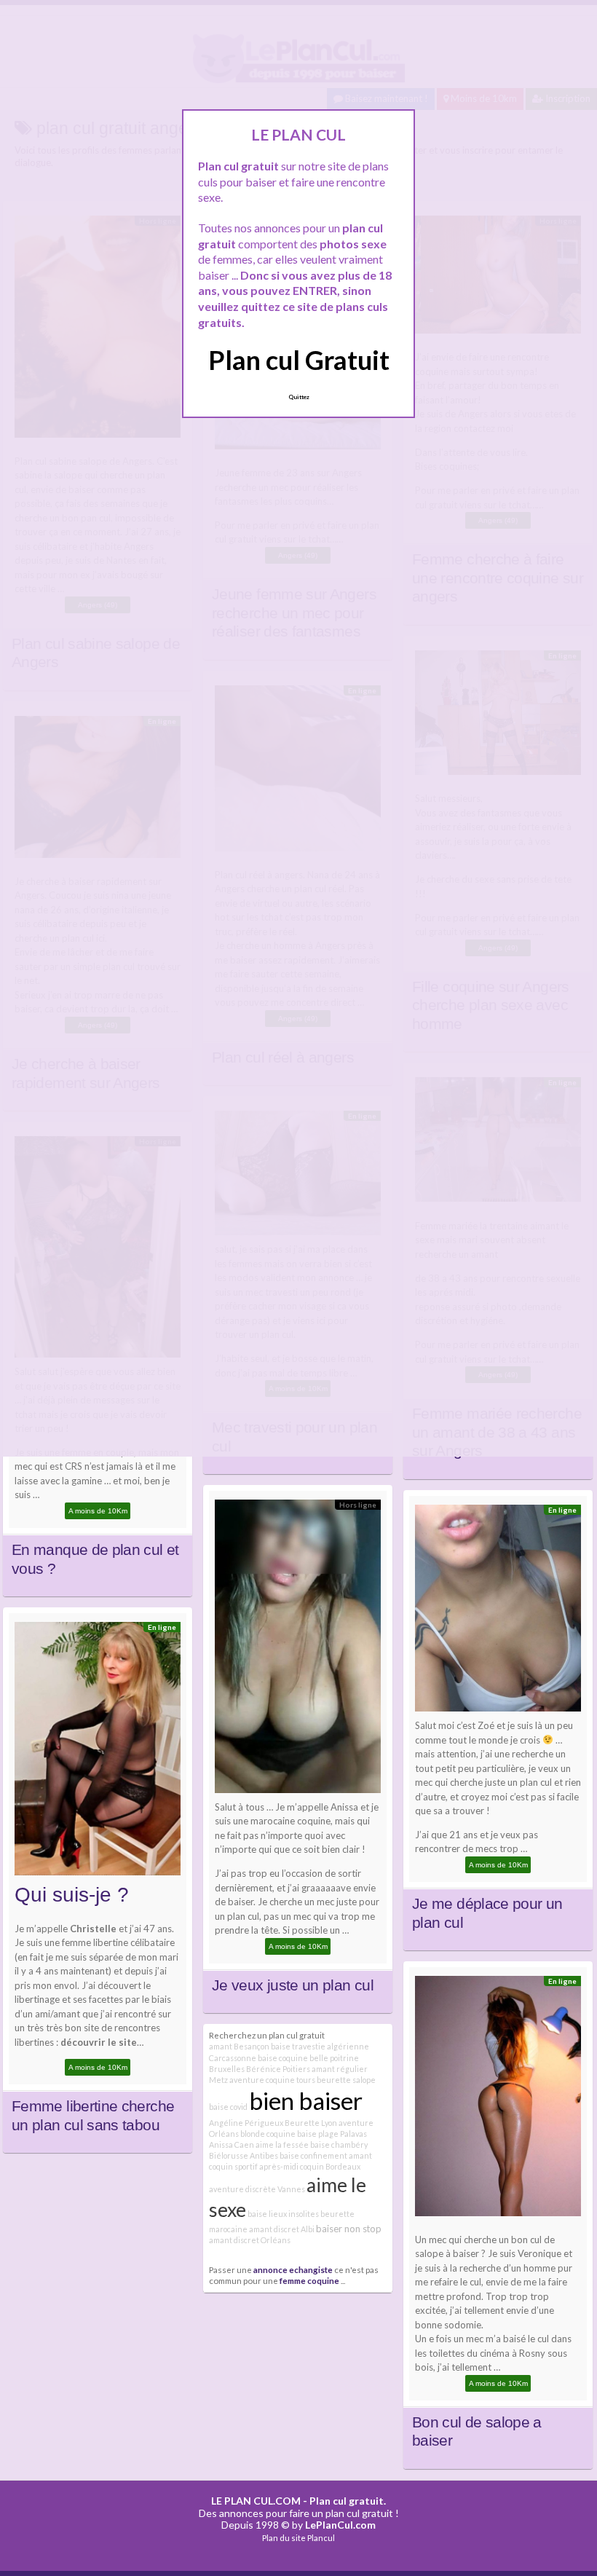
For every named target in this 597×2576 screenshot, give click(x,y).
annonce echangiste (293, 2269)
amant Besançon (239, 2046)
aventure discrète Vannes (257, 2189)
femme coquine (309, 2280)
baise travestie (298, 2046)
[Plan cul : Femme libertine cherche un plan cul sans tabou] (98, 1752)
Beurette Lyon (311, 2123)
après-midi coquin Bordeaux (310, 2166)
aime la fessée (282, 2144)
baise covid (228, 2107)
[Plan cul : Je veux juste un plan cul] (298, 1650)
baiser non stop (349, 2229)
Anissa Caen (232, 2144)
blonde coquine (268, 2134)
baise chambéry (339, 2144)
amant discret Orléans (250, 2240)
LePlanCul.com (340, 2525)
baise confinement (313, 2155)
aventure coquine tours (272, 2080)
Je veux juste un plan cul (293, 1985)
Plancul (321, 2538)
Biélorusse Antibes (244, 2155)
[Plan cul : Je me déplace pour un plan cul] (498, 1612)
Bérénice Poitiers (278, 2069)
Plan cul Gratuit (299, 360)
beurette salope (346, 2080)
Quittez (299, 397)
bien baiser (306, 2100)
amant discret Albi (282, 2229)
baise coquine (283, 2058)
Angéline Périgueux (246, 2123)
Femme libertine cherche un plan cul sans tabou (93, 2116)
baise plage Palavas (332, 2134)
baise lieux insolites (283, 2214)
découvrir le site (99, 2042)
